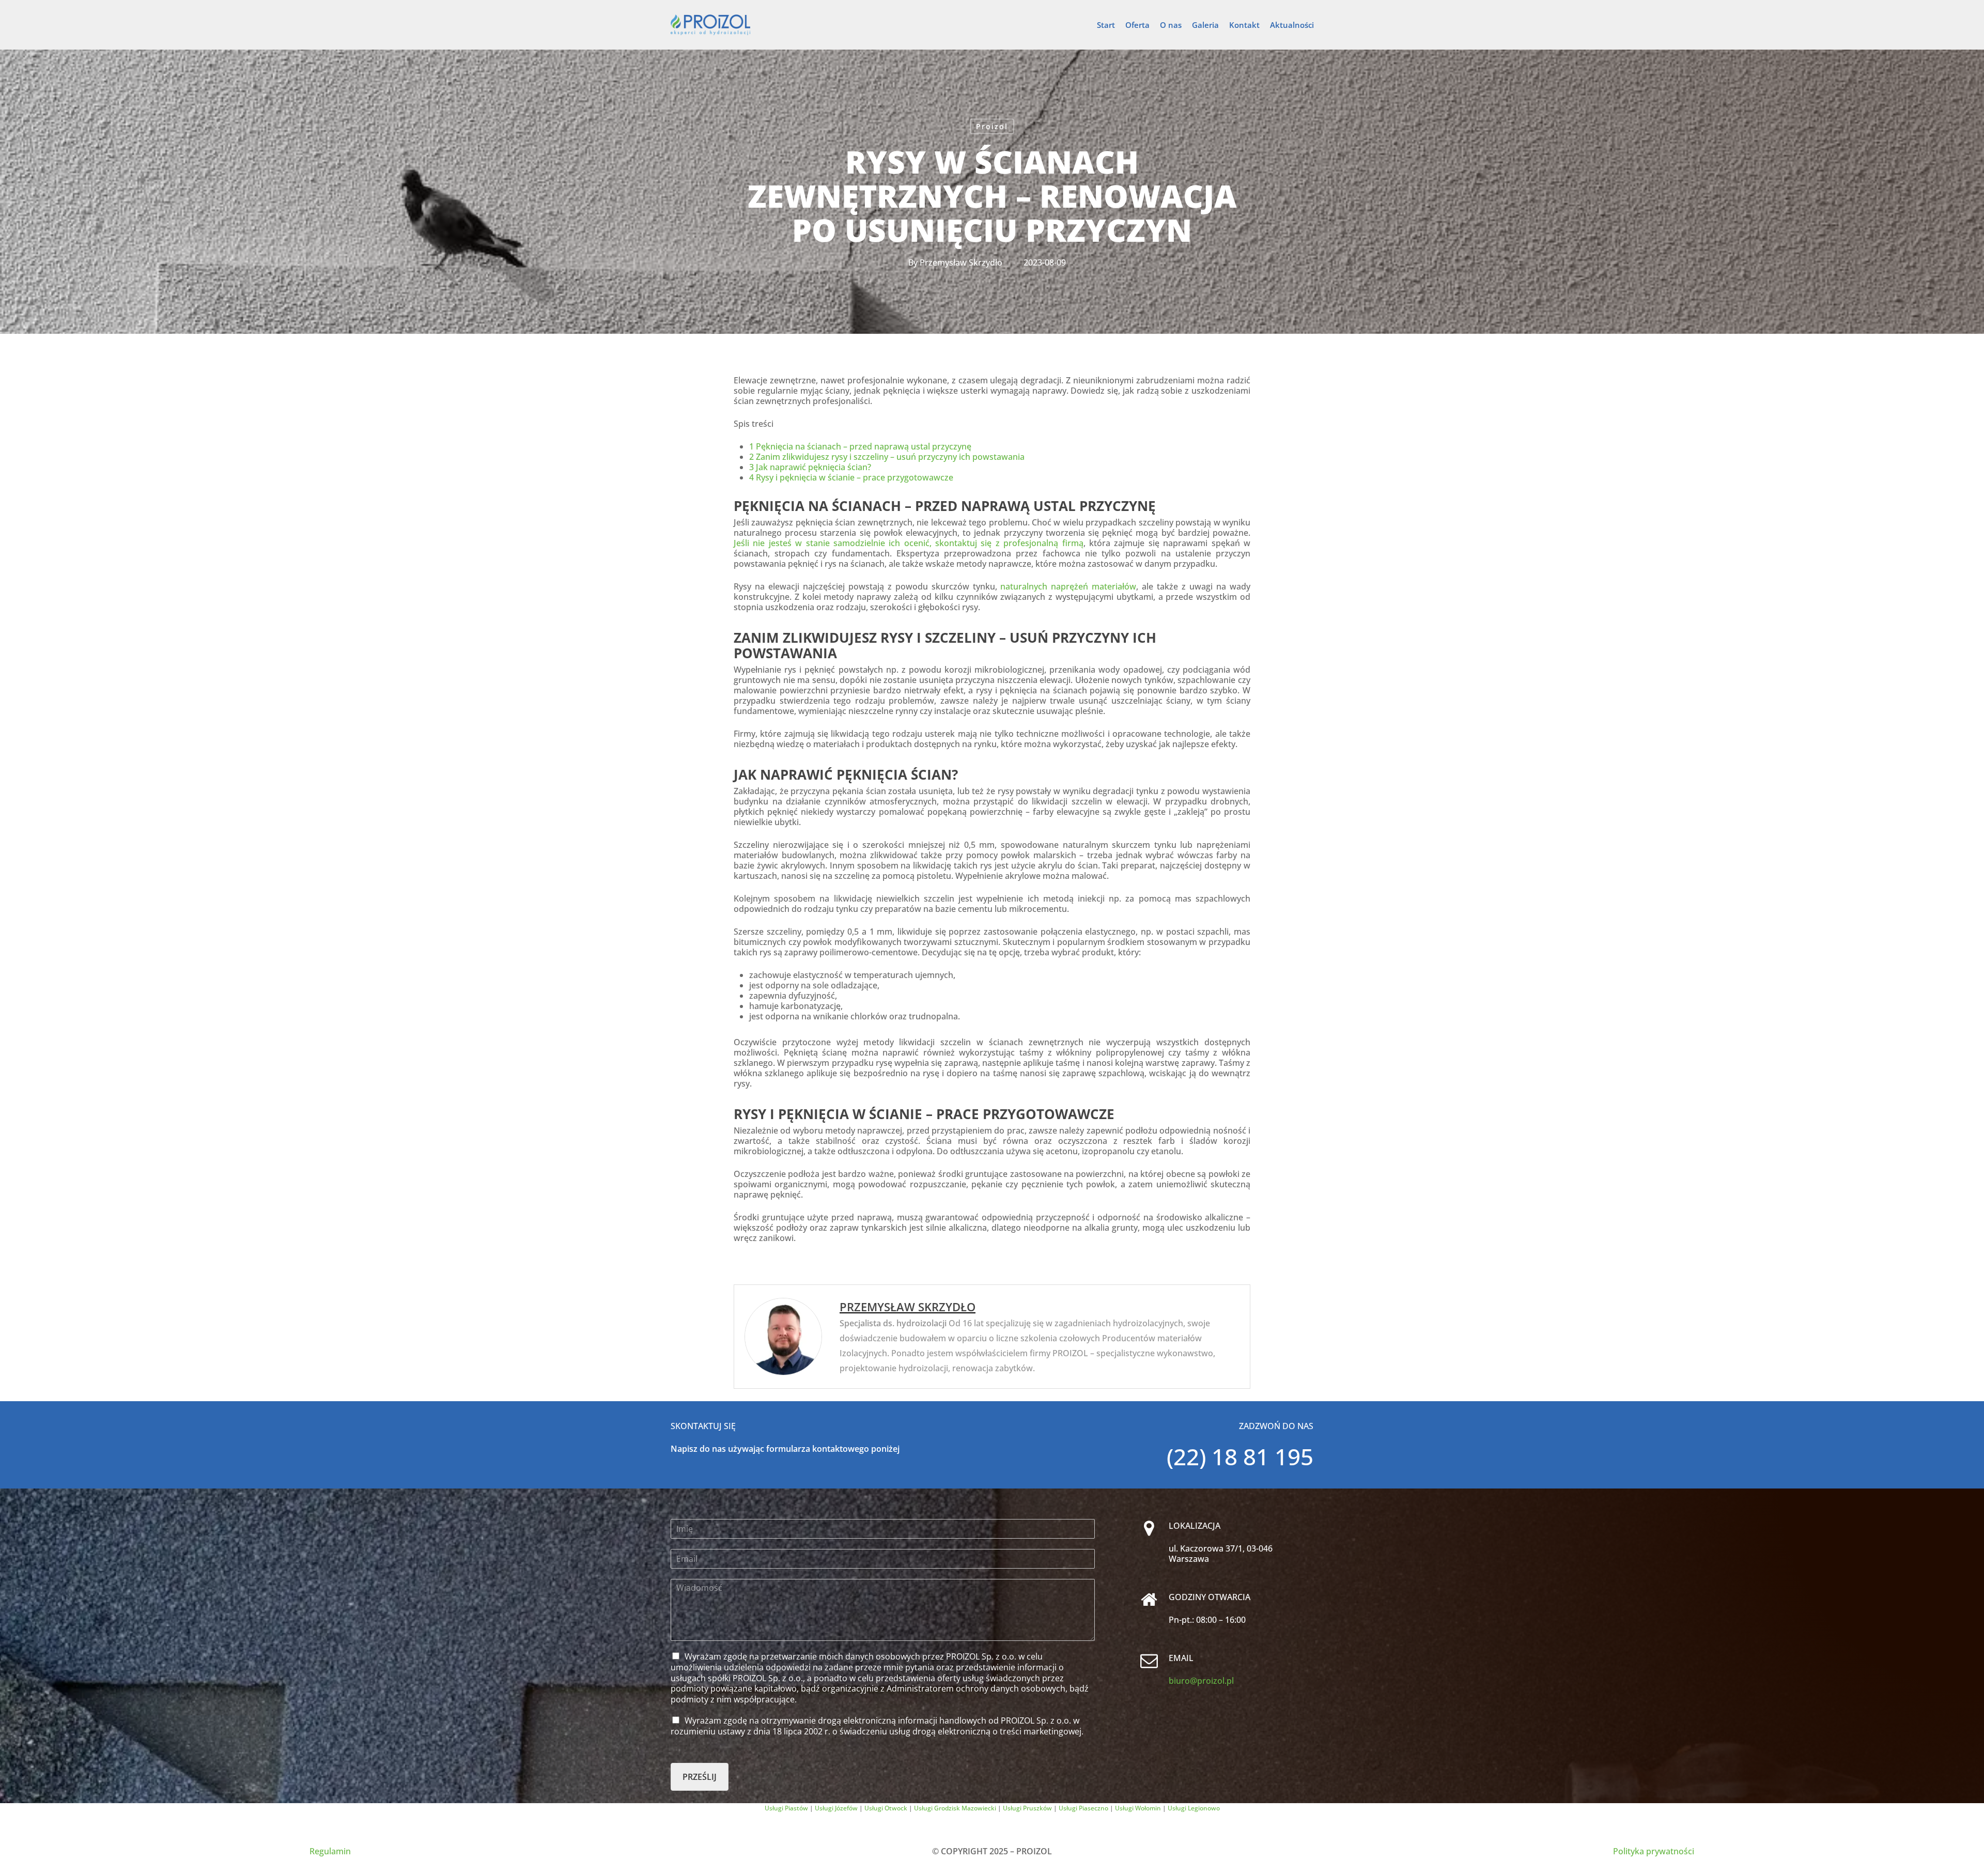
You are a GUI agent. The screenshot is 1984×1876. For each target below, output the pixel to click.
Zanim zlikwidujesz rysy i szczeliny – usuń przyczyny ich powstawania (887, 457)
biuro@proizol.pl (1201, 1681)
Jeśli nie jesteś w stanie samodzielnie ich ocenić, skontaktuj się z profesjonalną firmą (909, 543)
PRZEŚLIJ (700, 1777)
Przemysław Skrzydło (961, 262)
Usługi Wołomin (1138, 1808)
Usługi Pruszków (1027, 1808)
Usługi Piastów (786, 1808)
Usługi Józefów (836, 1808)
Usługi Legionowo (1194, 1808)
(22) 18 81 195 (1240, 1456)
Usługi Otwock (886, 1808)
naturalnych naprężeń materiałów (1068, 586)
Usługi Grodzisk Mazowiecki (955, 1808)
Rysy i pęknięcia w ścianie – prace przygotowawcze (851, 477)
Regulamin (330, 1851)
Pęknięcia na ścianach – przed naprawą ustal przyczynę (860, 446)
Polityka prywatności (1654, 1851)
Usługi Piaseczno (1083, 1808)
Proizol (992, 126)
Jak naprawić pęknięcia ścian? (810, 467)
